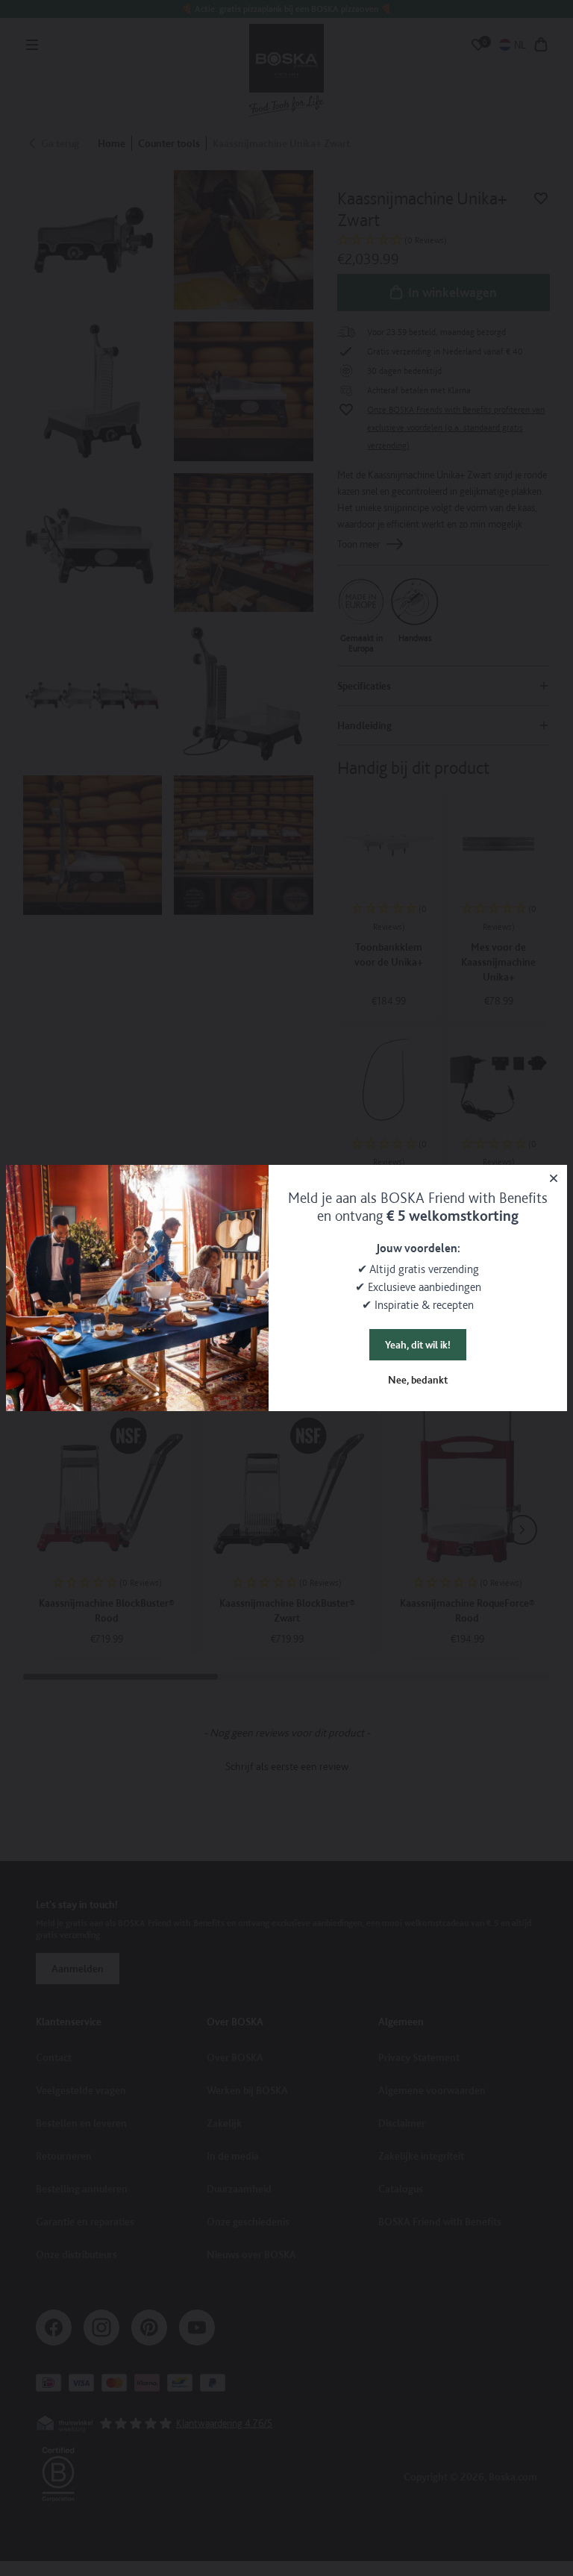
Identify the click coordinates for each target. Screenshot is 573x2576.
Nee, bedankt (418, 1380)
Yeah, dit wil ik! (418, 1345)
